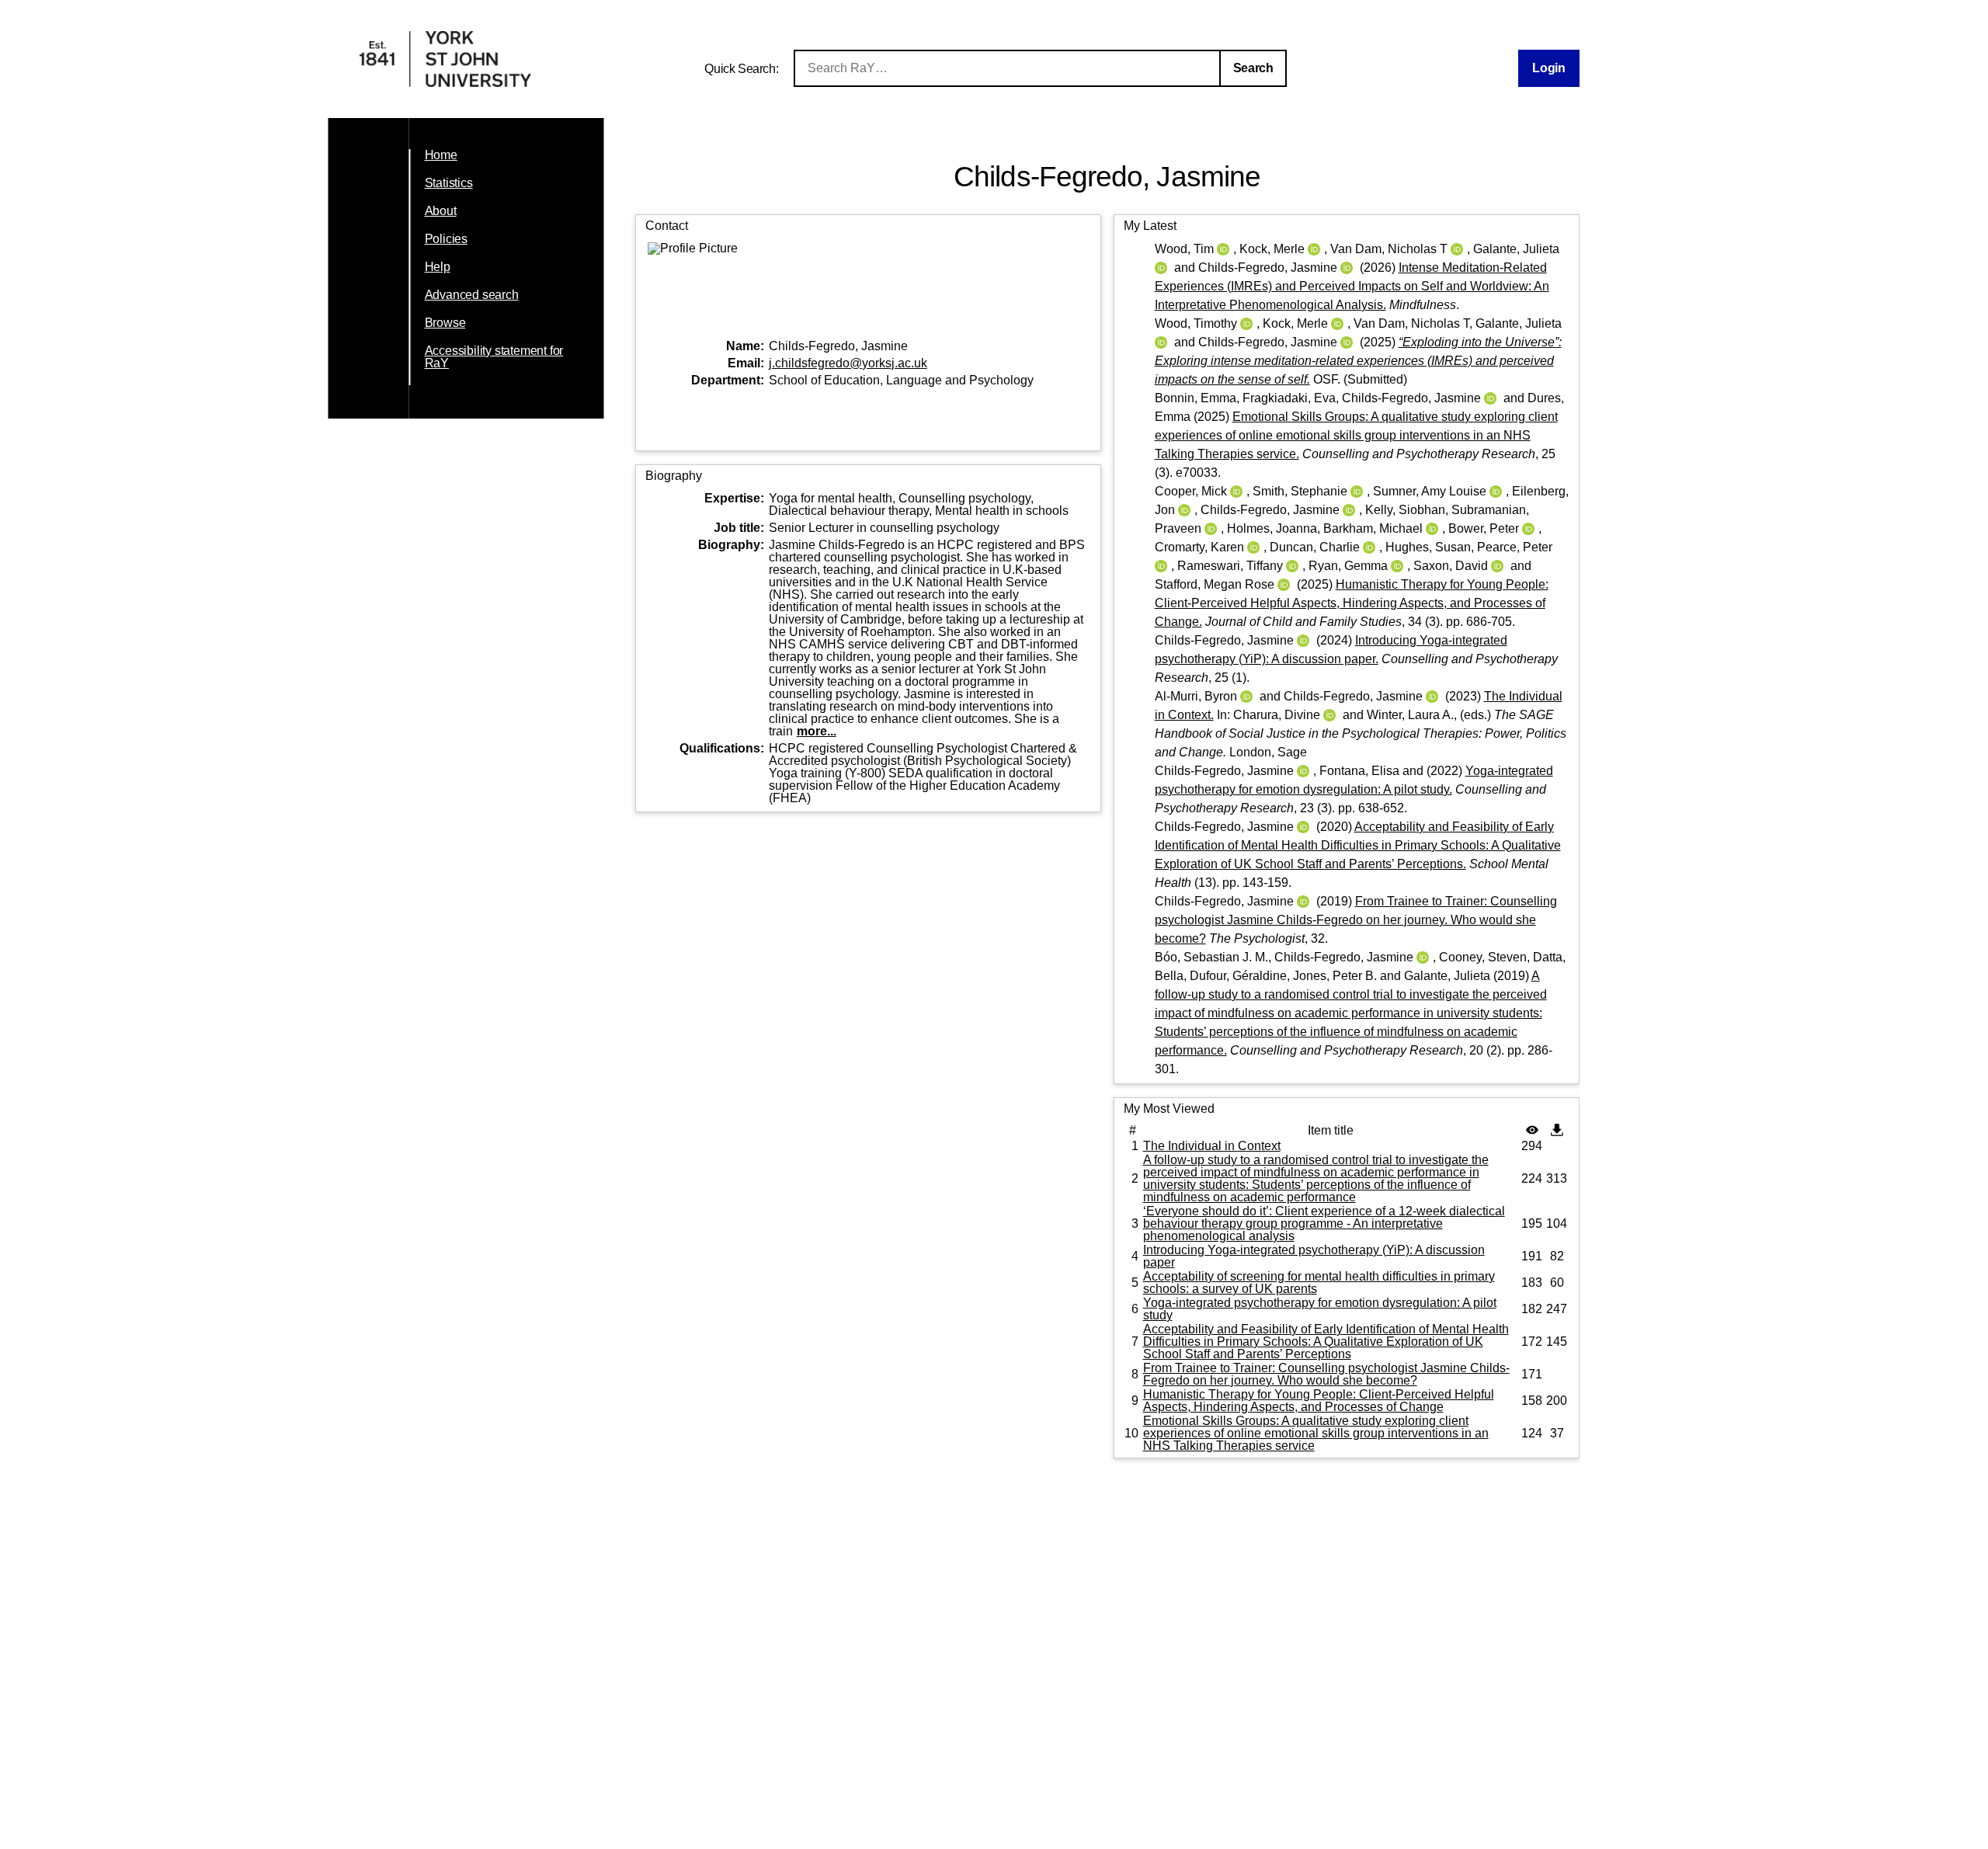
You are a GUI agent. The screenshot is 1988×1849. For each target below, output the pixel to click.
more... (817, 731)
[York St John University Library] (445, 83)
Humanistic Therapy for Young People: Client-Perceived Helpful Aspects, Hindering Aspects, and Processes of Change (1319, 1401)
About (441, 211)
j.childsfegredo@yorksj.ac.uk (848, 363)
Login (1548, 68)
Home (441, 155)
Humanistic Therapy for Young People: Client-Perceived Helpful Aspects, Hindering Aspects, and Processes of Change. (1352, 603)
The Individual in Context (1212, 1146)
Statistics (449, 183)
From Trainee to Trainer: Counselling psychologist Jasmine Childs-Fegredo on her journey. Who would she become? (1356, 920)
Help (438, 267)
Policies (446, 239)
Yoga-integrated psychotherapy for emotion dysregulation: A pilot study (1320, 1309)
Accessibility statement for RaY (494, 357)
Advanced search (472, 295)
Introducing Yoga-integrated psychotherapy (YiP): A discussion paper (1314, 1256)
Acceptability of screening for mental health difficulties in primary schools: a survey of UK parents (1319, 1282)
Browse (445, 323)
